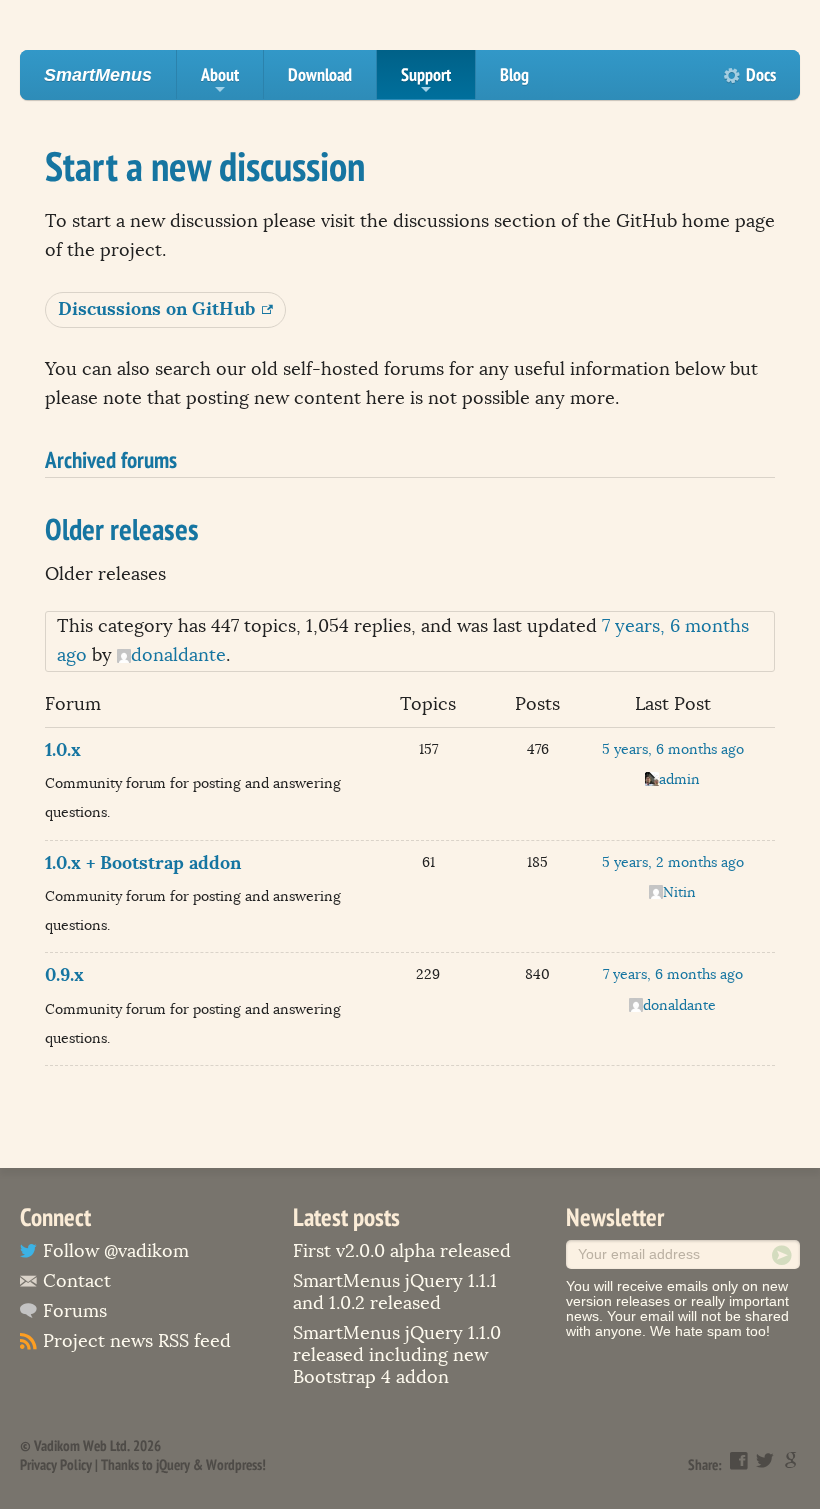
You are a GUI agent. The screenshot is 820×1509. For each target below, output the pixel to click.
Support (426, 81)
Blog (514, 74)
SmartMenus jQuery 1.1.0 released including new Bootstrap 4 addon (397, 1355)
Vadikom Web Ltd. (82, 1445)
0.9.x (64, 974)
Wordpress (234, 1464)
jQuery (173, 1464)
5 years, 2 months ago (673, 862)
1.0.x (63, 749)
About (220, 81)
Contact (77, 1281)
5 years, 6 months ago (673, 749)
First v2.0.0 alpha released (402, 1251)
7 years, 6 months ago (673, 974)
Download (320, 74)
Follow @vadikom (116, 1251)
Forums (75, 1311)
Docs (761, 74)
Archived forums (111, 459)
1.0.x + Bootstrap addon (143, 862)
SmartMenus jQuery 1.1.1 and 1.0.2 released (395, 1292)
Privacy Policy (56, 1464)
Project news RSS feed (137, 1341)
